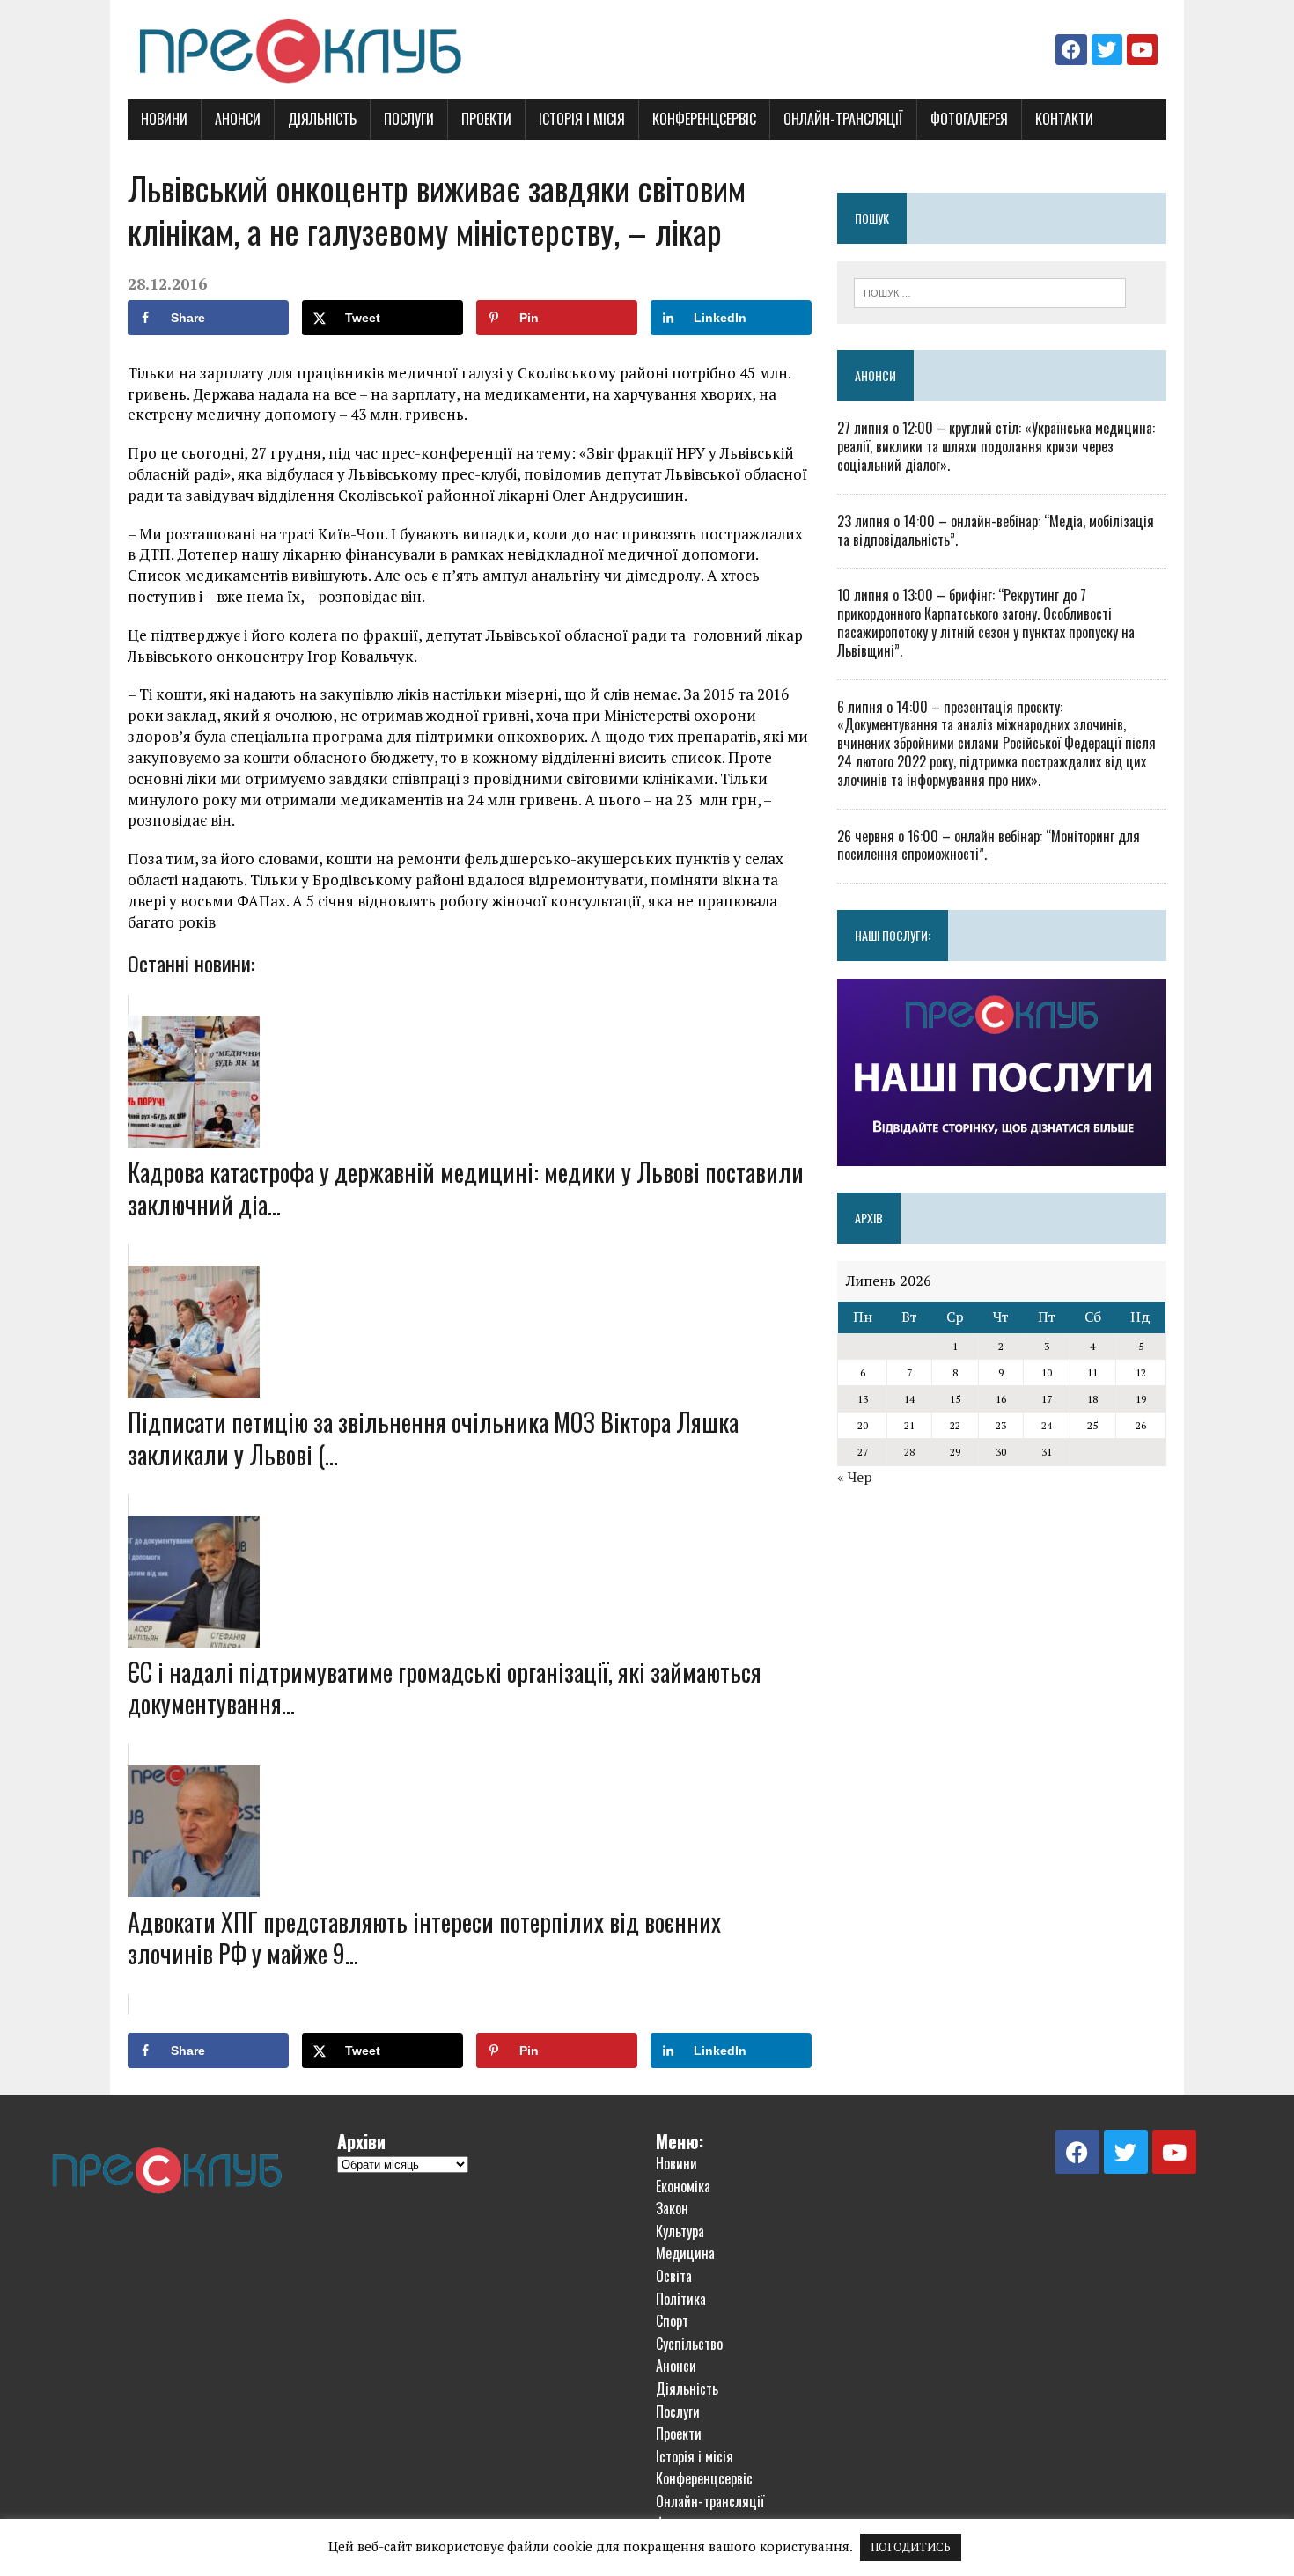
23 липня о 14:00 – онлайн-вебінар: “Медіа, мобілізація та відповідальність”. (996, 530)
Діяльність (322, 119)
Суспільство (689, 2344)
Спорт (672, 2321)
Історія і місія (582, 119)
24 (1047, 1425)
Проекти (486, 119)
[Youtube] (1142, 50)
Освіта (674, 2276)
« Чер (855, 1477)
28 (909, 1452)
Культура (680, 2231)
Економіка (683, 2186)
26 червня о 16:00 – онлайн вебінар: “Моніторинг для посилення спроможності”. (989, 845)
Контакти (1064, 119)
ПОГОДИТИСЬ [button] (911, 2547)
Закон (672, 2208)
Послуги (409, 119)
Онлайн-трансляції (843, 119)
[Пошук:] (990, 291)
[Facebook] (1071, 50)
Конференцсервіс (704, 119)
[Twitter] (1107, 50)
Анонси (238, 119)
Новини (164, 119)
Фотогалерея (969, 119)
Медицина (685, 2253)
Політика (681, 2299)
